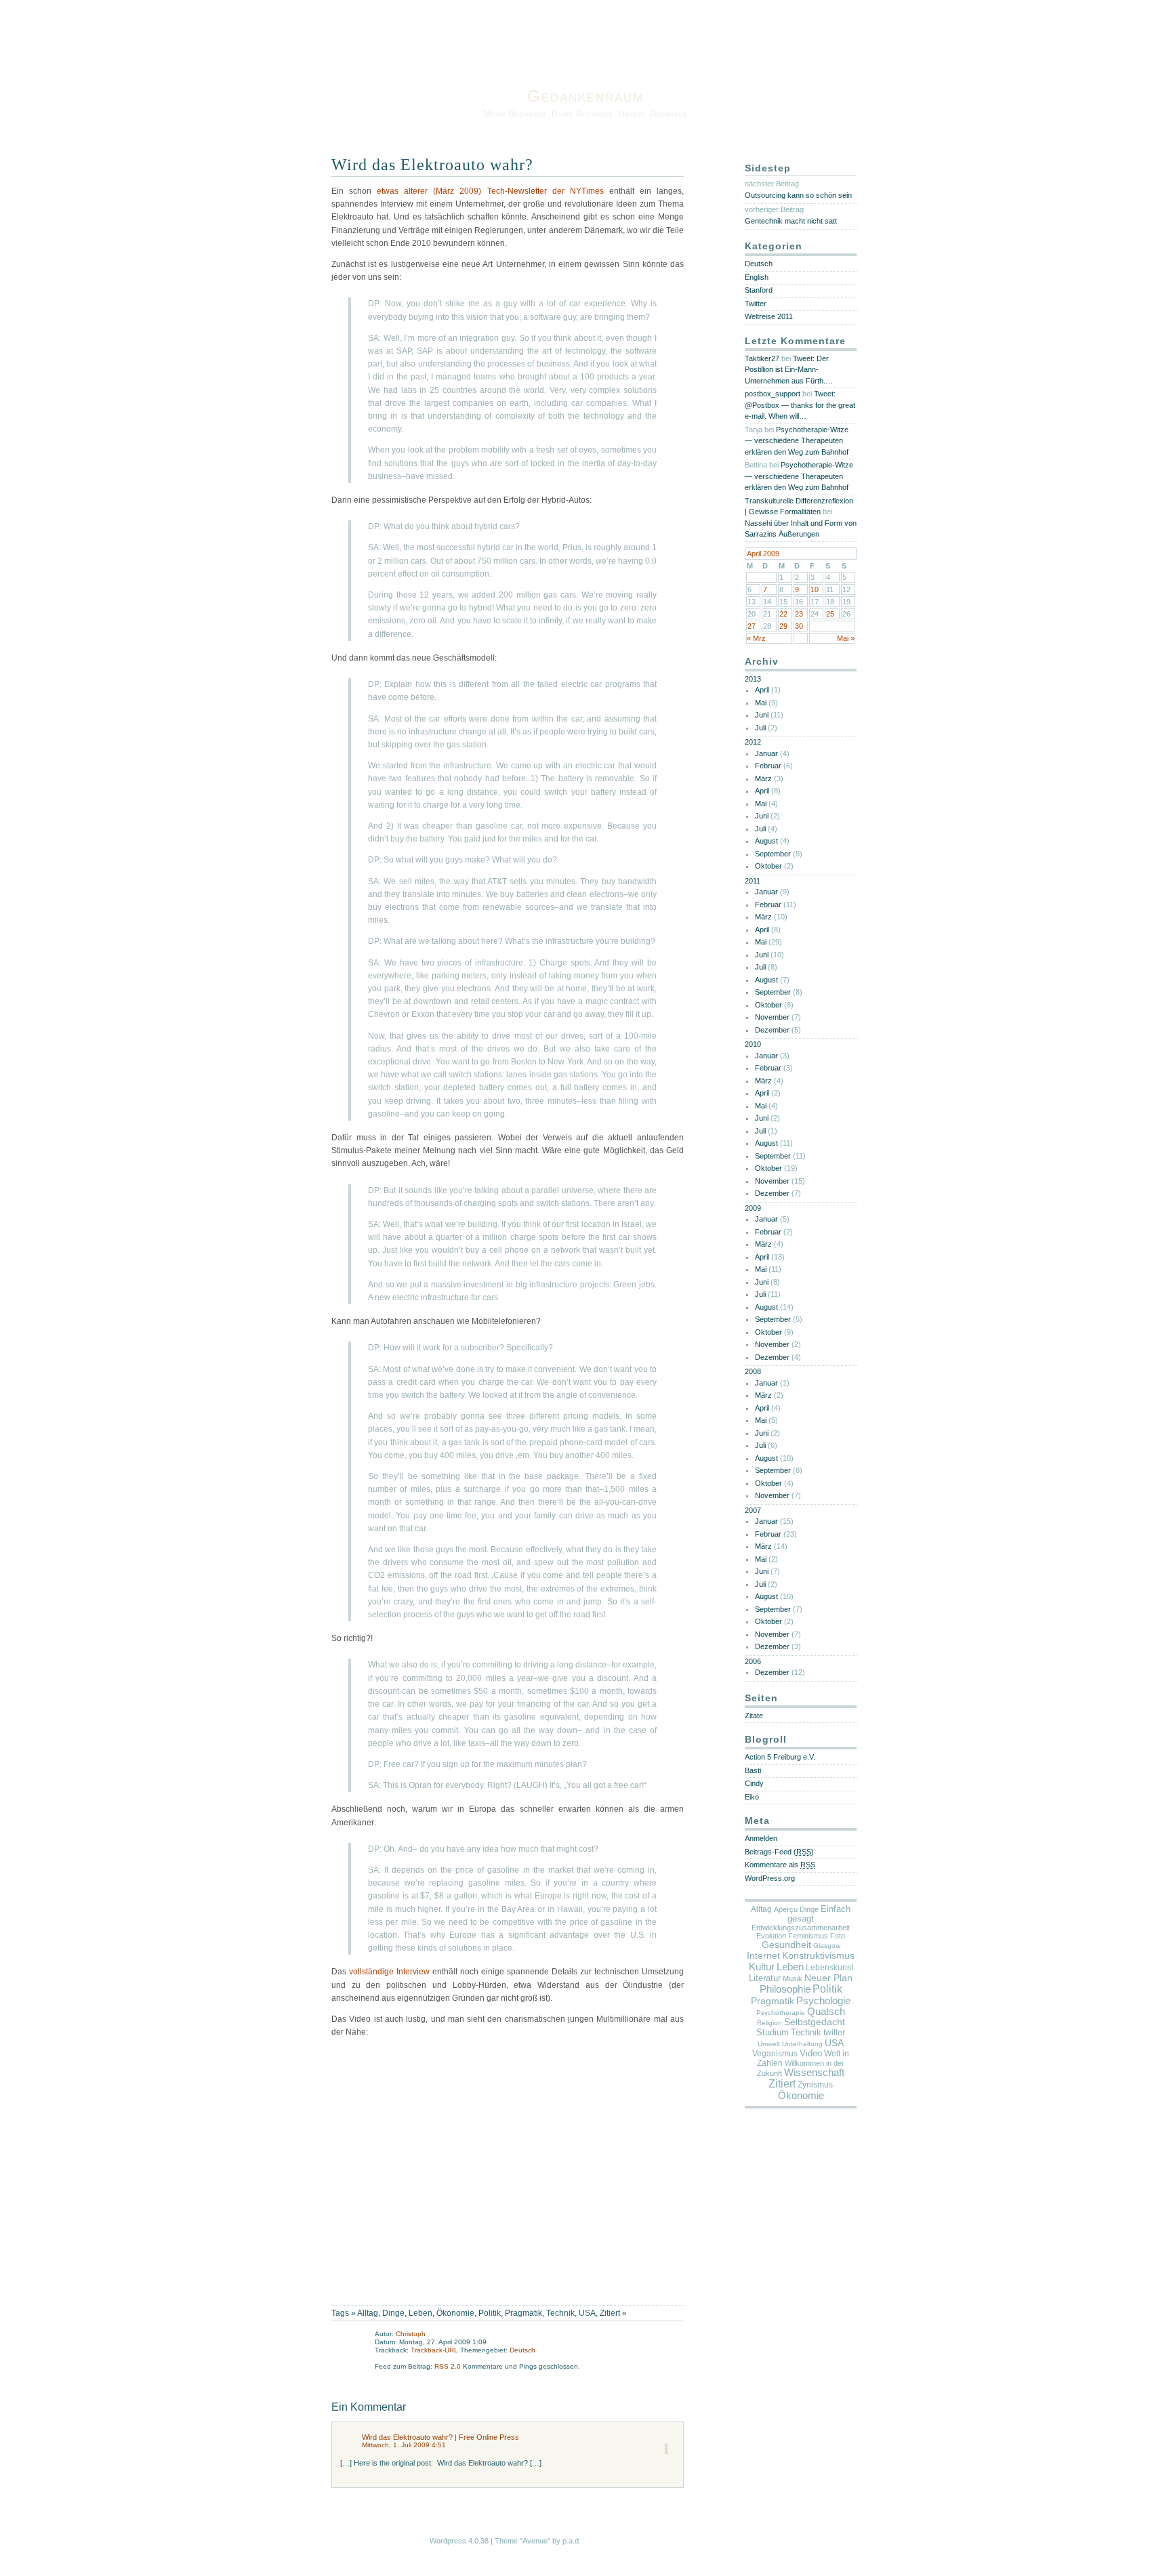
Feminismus (808, 1936)
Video (811, 2053)
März (763, 778)
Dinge (393, 2313)
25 (830, 614)
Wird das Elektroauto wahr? (432, 165)
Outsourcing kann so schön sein (798, 195)
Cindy (754, 1783)
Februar (768, 766)
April (762, 690)
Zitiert (610, 2313)
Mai (761, 703)
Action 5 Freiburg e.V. (780, 1757)
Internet (763, 1955)
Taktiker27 (762, 358)
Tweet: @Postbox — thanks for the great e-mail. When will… (800, 405)
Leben (420, 2313)
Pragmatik (523, 2313)
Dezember (772, 1030)
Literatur (765, 1978)
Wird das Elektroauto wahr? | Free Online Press (440, 2437)
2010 (753, 1044)
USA (587, 2313)
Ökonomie (455, 2313)
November (772, 1017)
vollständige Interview (389, 1972)
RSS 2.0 (449, 2366)
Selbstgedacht (815, 2022)
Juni (762, 715)
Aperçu (786, 1909)
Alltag (368, 2313)
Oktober (768, 866)
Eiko (752, 1797)
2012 (753, 742)
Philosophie (785, 1989)
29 (783, 626)
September (773, 854)
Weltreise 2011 (769, 316)
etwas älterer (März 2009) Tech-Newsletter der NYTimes (490, 191)
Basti (753, 1770)
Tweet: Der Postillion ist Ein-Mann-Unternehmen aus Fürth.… (789, 370)
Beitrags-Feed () (779, 1852)
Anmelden (761, 1838)
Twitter (756, 304)
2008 (753, 1371)
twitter (834, 2033)
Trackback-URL (434, 2350)
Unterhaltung (802, 2044)
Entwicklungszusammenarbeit (801, 1928)
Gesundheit (786, 1945)
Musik (793, 1978)
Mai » (846, 638)
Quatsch (826, 2012)
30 (799, 626)
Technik (560, 2313)
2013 (753, 679)
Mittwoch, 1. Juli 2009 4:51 (404, 2445)
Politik (490, 2313)
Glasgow (827, 1946)
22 (783, 614)
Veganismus (775, 2054)
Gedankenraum (585, 96)
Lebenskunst (829, 1968)
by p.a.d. (567, 2541)
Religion (769, 2023)
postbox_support (773, 394)
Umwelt (769, 2044)
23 (799, 614)
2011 (753, 881)
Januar (766, 753)
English (757, 277)
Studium (773, 2032)
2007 (753, 1510)
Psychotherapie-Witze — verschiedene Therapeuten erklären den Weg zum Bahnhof (797, 441)
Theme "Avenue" (522, 2541)
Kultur (762, 1967)
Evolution (771, 1936)
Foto (838, 1936)
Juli (760, 728)
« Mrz (756, 638)
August (766, 841)
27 (752, 626)
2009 (753, 1208)
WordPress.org (770, 1878)
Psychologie (823, 2001)
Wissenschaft (814, 2073)
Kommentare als (780, 1865)
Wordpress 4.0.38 (459, 2541)
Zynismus (815, 2085)
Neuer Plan (828, 1978)
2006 (753, 1661)
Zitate (754, 1716)
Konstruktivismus (818, 1955)
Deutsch (522, 2350)
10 (815, 589)
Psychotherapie (781, 2013)
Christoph (411, 2334)
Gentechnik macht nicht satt (791, 221)
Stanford (759, 290)
